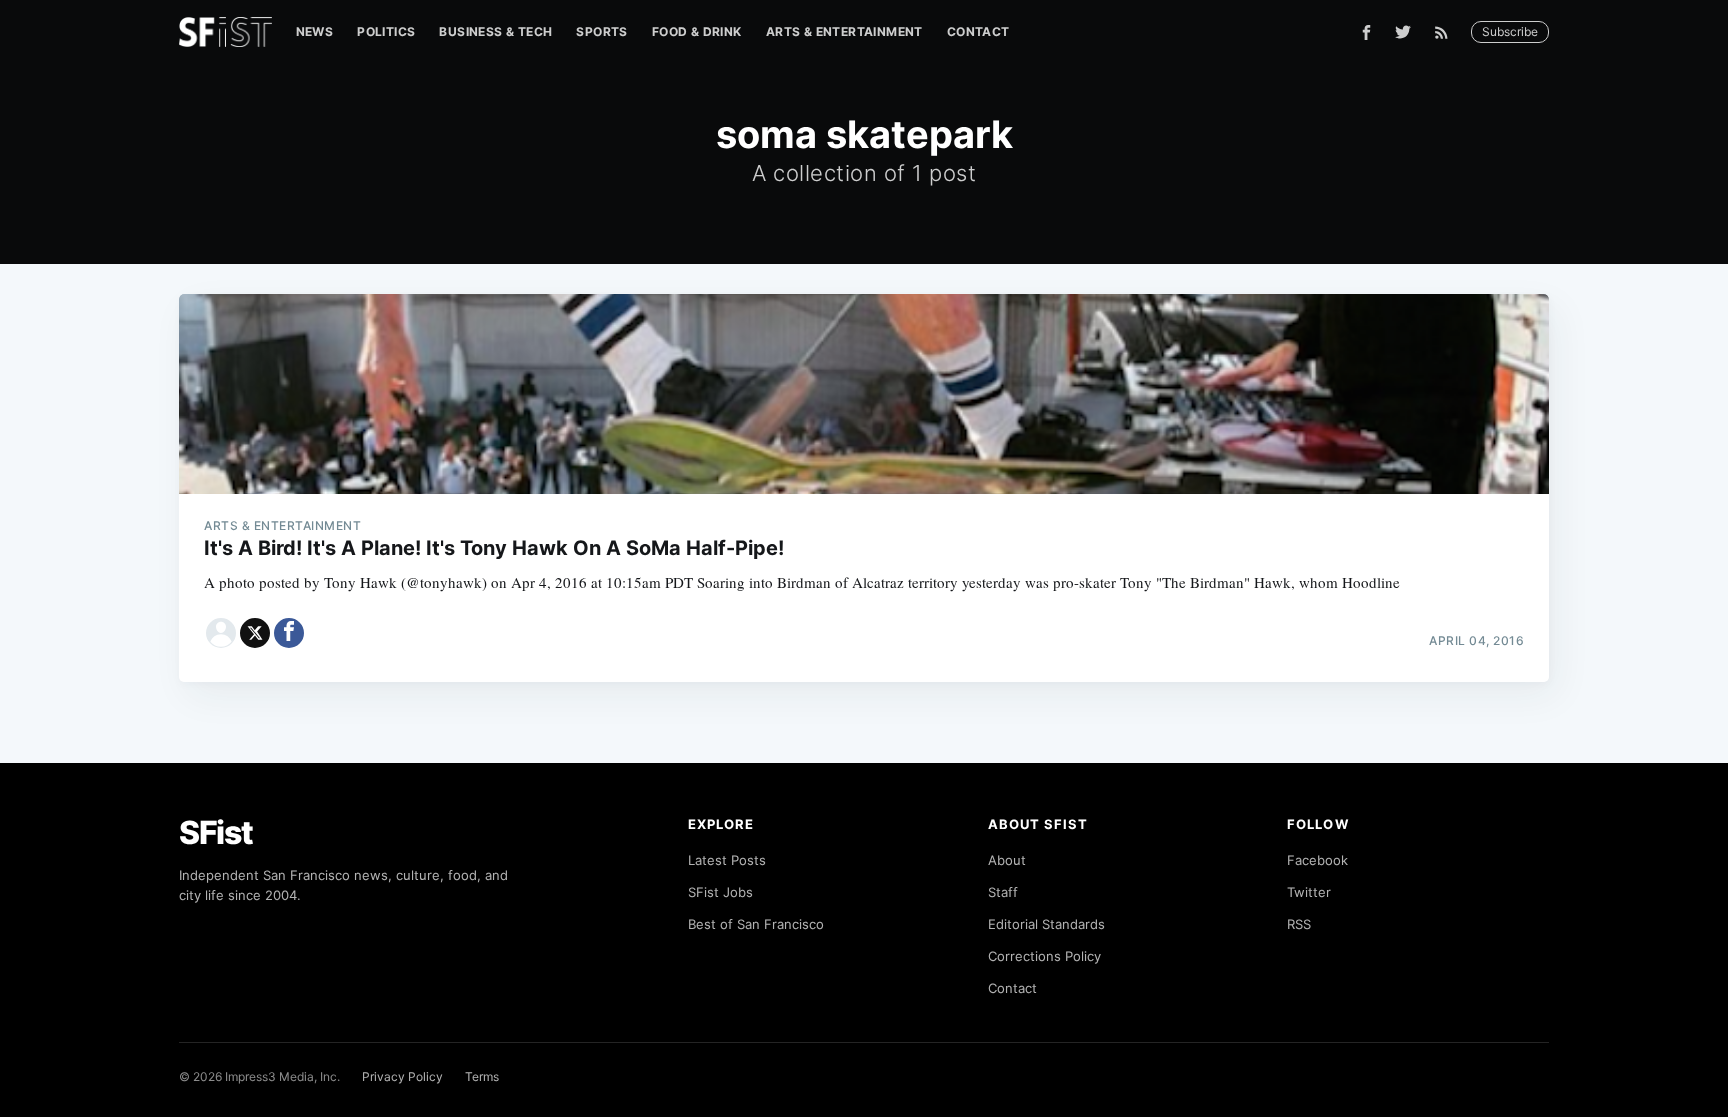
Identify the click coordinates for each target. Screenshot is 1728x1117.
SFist (216, 832)
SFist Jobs (720, 892)
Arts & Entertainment (844, 31)
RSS (1299, 924)
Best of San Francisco (756, 924)
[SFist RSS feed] (1446, 32)
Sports (601, 31)
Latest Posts (727, 860)
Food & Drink (697, 31)
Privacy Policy (402, 1076)
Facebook (1317, 860)
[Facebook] (1366, 32)
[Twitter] (1403, 32)
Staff (1003, 892)
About (1007, 860)
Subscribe (1510, 31)
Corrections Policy (1044, 956)
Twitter (1309, 892)
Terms (482, 1076)
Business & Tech (495, 31)
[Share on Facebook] (289, 633)
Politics (386, 31)
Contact (978, 31)
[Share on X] (255, 633)
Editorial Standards (1046, 924)
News (315, 31)
